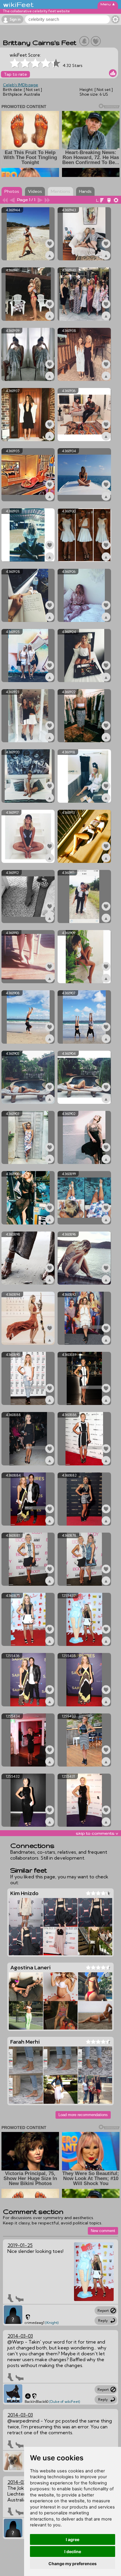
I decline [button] (73, 2551)
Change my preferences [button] (73, 2564)
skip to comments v (97, 1833)
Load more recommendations (83, 2115)
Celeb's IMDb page (21, 85)
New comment (103, 2231)
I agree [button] (73, 2539)
